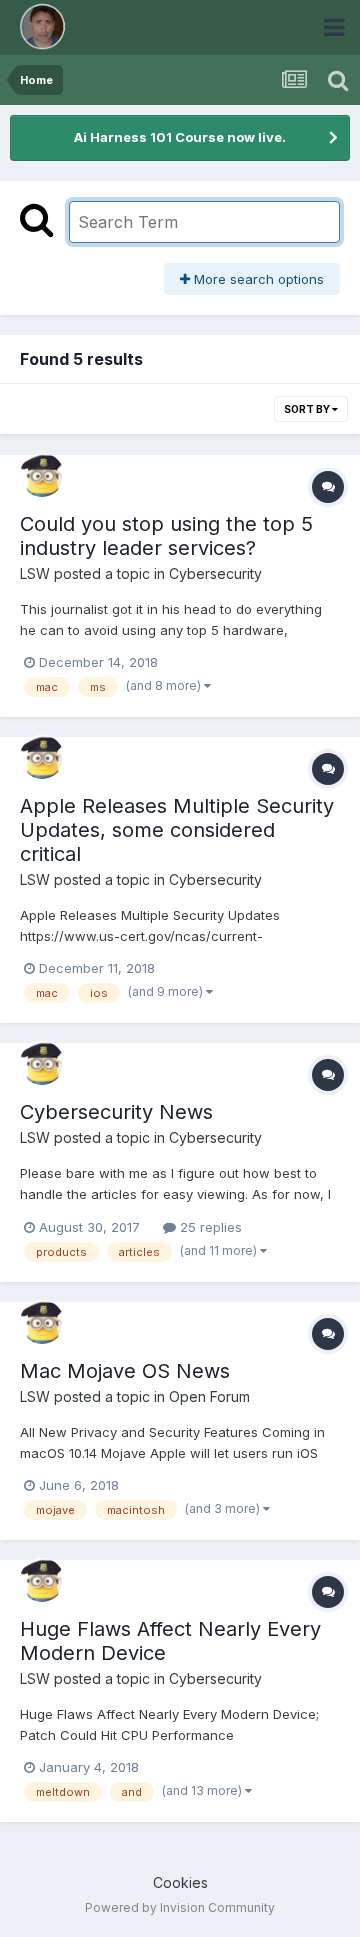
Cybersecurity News (116, 1112)
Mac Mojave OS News (125, 1371)
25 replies (209, 1227)
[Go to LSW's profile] (42, 475)
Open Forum (209, 1396)
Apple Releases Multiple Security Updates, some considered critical (177, 830)
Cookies (180, 1882)
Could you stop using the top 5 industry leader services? (166, 536)
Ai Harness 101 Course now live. (180, 137)
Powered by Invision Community (180, 1907)
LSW (35, 573)
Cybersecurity (215, 573)
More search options (257, 279)
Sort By (308, 409)
